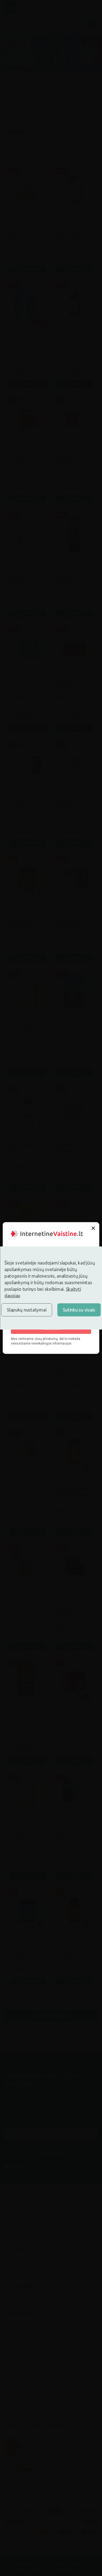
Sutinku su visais (79, 1310)
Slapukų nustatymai (27, 1310)
